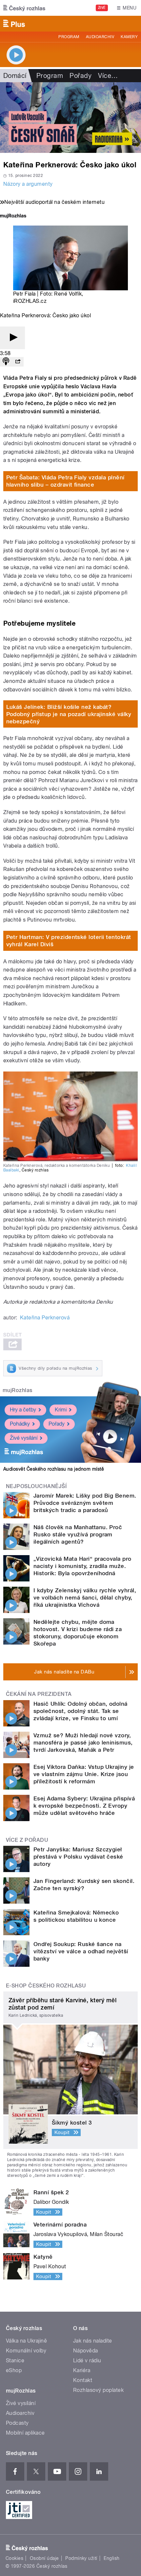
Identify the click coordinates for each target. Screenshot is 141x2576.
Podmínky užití (81, 2558)
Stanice (15, 2360)
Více (108, 76)
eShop (14, 2370)
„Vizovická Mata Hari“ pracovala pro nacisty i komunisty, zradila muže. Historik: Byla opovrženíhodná (82, 1566)
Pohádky (20, 1424)
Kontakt (83, 2380)
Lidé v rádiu (87, 2360)
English (111, 2558)
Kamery (129, 37)
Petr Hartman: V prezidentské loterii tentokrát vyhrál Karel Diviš (69, 941)
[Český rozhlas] (24, 8)
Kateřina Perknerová (45, 1318)
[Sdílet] (18, 362)
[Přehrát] (12, 338)
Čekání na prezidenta (39, 1694)
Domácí (15, 76)
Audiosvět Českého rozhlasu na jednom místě (54, 1469)
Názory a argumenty (28, 184)
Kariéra (82, 2370)
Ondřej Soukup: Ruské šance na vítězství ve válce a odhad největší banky (81, 1951)
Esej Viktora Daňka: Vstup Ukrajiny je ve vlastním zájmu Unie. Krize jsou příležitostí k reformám (84, 1774)
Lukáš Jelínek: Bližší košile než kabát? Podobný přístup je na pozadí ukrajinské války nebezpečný (69, 714)
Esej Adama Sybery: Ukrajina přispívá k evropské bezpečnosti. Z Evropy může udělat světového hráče (84, 1806)
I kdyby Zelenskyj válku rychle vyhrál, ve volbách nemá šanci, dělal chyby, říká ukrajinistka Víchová (85, 1598)
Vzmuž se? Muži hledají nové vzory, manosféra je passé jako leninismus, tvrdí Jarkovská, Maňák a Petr (83, 1743)
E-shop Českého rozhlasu (46, 1986)
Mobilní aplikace (25, 2433)
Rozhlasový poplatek (98, 2390)
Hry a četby (23, 1410)
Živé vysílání (24, 1438)
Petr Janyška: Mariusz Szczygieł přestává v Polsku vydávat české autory (78, 1857)
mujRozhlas (18, 1390)
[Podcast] (6, 362)
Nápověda (86, 2351)
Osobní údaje (44, 2558)
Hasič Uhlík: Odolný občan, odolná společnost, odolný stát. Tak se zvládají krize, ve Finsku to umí (81, 1711)
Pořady (81, 76)
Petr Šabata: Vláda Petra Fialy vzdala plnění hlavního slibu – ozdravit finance (65, 481)
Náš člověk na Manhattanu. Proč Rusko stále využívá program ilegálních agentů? (78, 1534)
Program (69, 37)
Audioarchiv (100, 37)
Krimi (61, 1410)
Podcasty (17, 2423)
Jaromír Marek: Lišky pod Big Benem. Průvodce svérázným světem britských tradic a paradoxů (85, 1503)
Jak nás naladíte (93, 2341)
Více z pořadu (27, 1840)
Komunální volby (26, 2351)
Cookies (14, 2558)
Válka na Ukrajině (26, 2341)
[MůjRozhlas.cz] (13, 217)
